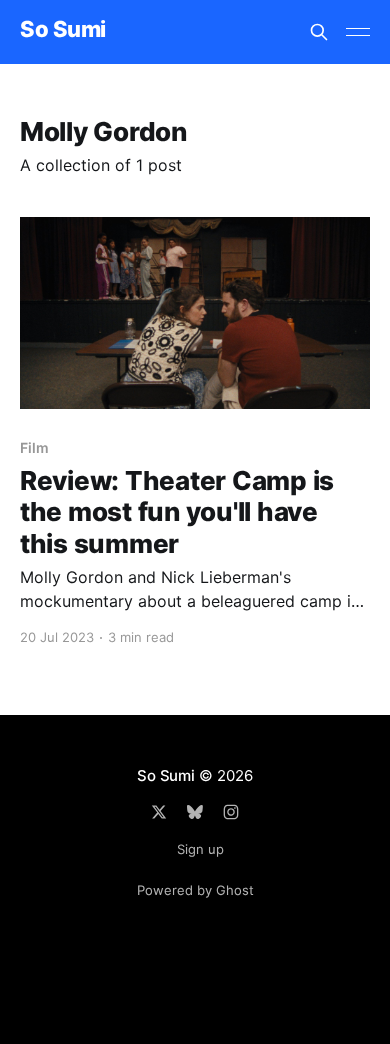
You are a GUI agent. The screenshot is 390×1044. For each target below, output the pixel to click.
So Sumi (63, 29)
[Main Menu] (358, 32)
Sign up (200, 849)
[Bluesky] (195, 812)
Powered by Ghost (195, 890)
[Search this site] (319, 32)
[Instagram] (231, 812)
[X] (159, 812)
